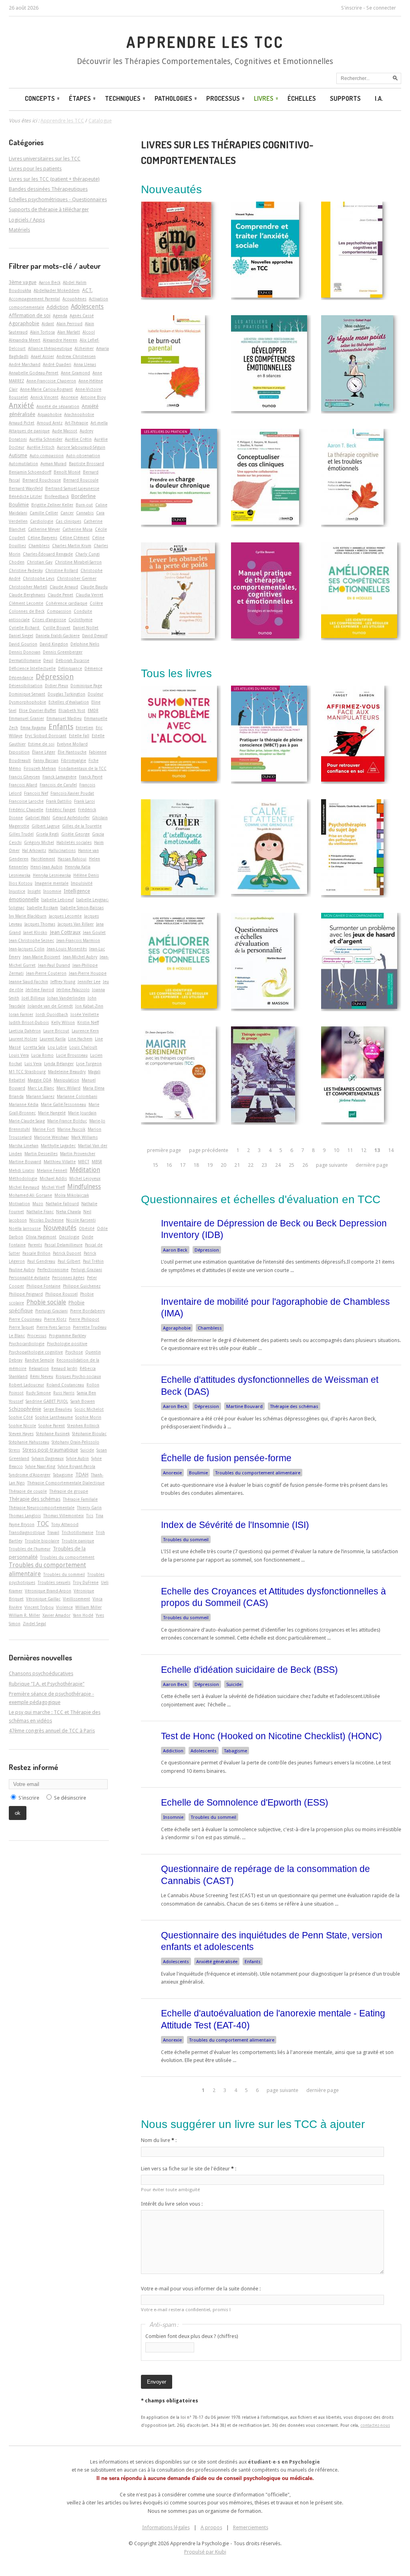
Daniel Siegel (21, 636)
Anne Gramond (75, 373)
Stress (14, 1450)
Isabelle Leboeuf (57, 900)
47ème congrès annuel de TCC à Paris (52, 1731)
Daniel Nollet (86, 628)
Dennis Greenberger (63, 652)
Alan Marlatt (69, 332)
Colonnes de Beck (27, 611)
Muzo (38, 1204)
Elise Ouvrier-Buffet (37, 710)
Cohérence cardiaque (66, 603)
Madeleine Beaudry (67, 1072)
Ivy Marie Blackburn (28, 916)
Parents (35, 1245)
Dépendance (21, 678)
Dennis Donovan (25, 652)
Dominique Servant (27, 694)
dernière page (372, 1165)
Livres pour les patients (35, 169)
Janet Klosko (35, 932)
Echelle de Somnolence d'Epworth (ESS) (245, 1802)
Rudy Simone (38, 1393)
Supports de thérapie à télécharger (49, 209)
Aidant (48, 324)
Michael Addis (53, 1178)
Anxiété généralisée (217, 1962)
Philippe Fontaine (43, 1286)
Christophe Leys (39, 578)
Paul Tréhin (93, 1261)
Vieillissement (76, 1599)
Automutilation (23, 464)
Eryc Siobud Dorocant (46, 736)
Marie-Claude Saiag (27, 1121)
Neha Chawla (68, 1212)
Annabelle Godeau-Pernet (34, 373)
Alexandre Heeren (60, 340)
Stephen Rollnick (83, 1426)
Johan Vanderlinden (66, 998)
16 (169, 1165)
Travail (53, 1532)
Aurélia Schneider (46, 439)
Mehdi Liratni (22, 1170)
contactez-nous (375, 2425)
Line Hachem (80, 1039)
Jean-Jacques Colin (27, 949)
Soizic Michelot (89, 1409)
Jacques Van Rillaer (76, 924)
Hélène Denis (86, 875)
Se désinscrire (70, 1798)
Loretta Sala (34, 1047)
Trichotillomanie (77, 1532)
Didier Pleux (56, 686)
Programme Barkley (67, 1336)
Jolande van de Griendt (50, 1006)
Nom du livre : (159, 2140)
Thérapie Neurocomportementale (42, 1508)
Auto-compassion (47, 456)
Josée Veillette (85, 1014)
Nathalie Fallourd (62, 1204)
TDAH (82, 1475)
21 (237, 1165)
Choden (17, 562)
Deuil (48, 660)
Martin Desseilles (41, 1154)
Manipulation (66, 1080)
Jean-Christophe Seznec (31, 940)
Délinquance (70, 668)
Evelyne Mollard (72, 744)
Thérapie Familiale (80, 1499)
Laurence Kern (85, 1031)
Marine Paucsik (71, 1129)
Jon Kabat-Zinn (89, 1006)
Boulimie (198, 1473)
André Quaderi (57, 364)
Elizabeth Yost (72, 710)
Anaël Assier (42, 356)
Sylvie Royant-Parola (76, 1466)
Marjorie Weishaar (51, 1137)
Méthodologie (23, 1178)
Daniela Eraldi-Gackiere (58, 636)
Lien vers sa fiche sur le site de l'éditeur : (189, 2169)
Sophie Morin (88, 1417)
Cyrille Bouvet (57, 628)
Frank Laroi (84, 801)
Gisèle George (75, 834)
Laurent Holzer (23, 1039)
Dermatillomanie (25, 660)
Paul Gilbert (69, 1261)
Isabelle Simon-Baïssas (82, 908)
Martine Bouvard (244, 1406)
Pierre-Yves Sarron (53, 1327)
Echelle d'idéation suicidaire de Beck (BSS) (249, 1670)
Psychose (74, 1352)
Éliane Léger (44, 752)
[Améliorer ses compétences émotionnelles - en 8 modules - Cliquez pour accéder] (359, 636)
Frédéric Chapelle (26, 810)
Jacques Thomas (40, 924)
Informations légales (166, 2527)
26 (305, 1165)
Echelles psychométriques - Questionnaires (58, 199)
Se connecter (381, 8)
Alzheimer (84, 348)
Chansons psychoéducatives (41, 1673)
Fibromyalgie (73, 760)
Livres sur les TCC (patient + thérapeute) (54, 179)
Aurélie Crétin (78, 439)
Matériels (19, 230)
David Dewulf (95, 636)
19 (210, 1165)
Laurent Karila (53, 1039)
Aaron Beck (175, 1250)
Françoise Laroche (26, 801)
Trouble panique (78, 1541)
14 (391, 1150)
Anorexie (172, 1473)
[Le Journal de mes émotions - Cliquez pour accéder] (176, 296)
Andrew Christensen (76, 356)
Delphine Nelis (85, 644)
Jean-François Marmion (78, 940)
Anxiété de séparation (58, 406)
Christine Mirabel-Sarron (78, 562)
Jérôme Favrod (40, 990)
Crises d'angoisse (49, 620)
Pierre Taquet (21, 1327)
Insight (34, 891)
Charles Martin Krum (72, 546)
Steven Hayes (21, 1434)
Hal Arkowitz (34, 850)
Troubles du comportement (67, 1557)
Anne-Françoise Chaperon (51, 381)
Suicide (234, 1684)
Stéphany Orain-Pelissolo (75, 1442)
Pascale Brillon (36, 1253)
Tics (90, 1516)
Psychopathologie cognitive (36, 1352)
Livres (264, 98)
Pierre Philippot (84, 1319)
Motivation (19, 1204)
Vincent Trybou (39, 1607)
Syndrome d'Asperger (30, 1475)
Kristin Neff (88, 1022)
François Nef (36, 793)
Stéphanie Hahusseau (29, 1442)
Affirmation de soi (30, 315)
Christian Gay (40, 562)
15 (155, 1165)
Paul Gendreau (41, 1261)
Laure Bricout (56, 1031)
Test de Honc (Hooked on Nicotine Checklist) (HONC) (271, 1736)
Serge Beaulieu (58, 1409)
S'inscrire (352, 8)
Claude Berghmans (27, 595)
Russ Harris (64, 1393)
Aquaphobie (50, 414)
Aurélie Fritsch (41, 447)
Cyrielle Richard (25, 628)
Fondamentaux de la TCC (82, 768)
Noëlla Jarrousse (25, 1228)
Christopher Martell (28, 587)
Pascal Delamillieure (63, 1245)
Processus (223, 98)
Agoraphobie (177, 1328)
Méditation (85, 1170)
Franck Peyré (91, 777)
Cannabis (85, 513)
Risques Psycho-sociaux (78, 1376)
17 (183, 1165)
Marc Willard (68, 1088)
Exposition (19, 752)
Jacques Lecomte (65, 916)
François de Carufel (58, 785)
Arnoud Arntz (50, 423)
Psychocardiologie (27, 1344)
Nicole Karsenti (81, 1220)
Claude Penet (60, 595)
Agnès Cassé (82, 316)
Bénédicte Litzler (25, 496)
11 (350, 1150)
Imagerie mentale (52, 883)
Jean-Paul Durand (54, 965)
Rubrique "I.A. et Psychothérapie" (47, 1684)
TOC (43, 1524)
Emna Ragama (33, 728)
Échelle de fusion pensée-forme (226, 1458)
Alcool (89, 332)
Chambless (210, 1328)
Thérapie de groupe (69, 1491)
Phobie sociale (46, 1302)
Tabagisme (235, 1751)
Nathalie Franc (40, 1212)
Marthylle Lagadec (58, 1146)
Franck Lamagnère (59, 777)
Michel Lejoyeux (85, 1178)
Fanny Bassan (46, 760)
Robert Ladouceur (26, 1385)
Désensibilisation (26, 686)
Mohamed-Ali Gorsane (30, 1195)
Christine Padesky (26, 570)
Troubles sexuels (54, 1582)
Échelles (302, 98)
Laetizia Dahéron (25, 1031)
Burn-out (84, 505)
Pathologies (173, 98)
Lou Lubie (57, 1047)
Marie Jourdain (82, 1113)
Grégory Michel (39, 842)
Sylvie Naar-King (40, 1466)
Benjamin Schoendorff (30, 472)
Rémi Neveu (42, 1376)
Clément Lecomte (26, 603)
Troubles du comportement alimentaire (258, 1473)
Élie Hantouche (72, 752)
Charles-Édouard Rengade (48, 554)
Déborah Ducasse (72, 660)
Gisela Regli (47, 834)
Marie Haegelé (52, 1113)
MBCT (84, 1162)
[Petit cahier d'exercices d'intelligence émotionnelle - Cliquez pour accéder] (178, 893)
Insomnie (173, 1817)
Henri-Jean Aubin (46, 867)
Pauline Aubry (22, 1270)
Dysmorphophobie (27, 702)
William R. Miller (24, 1615)
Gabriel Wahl (38, 818)
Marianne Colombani (77, 1096)
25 (291, 1165)
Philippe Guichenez (82, 1286)
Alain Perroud (69, 324)
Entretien (84, 728)
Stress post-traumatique (50, 1450)
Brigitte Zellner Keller (52, 505)
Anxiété (21, 405)
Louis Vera (19, 1055)
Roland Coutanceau (65, 1385)
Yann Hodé (83, 1615)
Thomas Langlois (25, 1516)
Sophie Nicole (22, 1426)
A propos (211, 2527)
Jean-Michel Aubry (80, 957)
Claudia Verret (89, 595)
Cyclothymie (80, 620)
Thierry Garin (89, 1508)
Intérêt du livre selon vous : (172, 2204)
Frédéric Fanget (61, 810)
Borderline (83, 496)
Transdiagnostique (27, 1532)
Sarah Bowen (83, 1401)
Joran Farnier (21, 1014)
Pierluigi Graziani (51, 1311)
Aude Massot (65, 431)
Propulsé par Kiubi (205, 2552)
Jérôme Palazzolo (73, 990)
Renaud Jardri (64, 1368)
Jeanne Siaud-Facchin (28, 982)
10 (336, 1150)
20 (223, 1165)
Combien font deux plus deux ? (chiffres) (192, 2336)
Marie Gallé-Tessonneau (63, 1104)
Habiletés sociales (74, 842)
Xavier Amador (56, 1615)
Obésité (87, 1228)
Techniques (123, 98)
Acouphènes (74, 299)
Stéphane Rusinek (53, 1434)
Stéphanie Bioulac (89, 1434)
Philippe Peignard (26, 1294)
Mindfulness (84, 1187)
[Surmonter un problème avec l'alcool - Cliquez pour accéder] (179, 779)
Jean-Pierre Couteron (46, 973)
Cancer (67, 513)
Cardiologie (42, 521)
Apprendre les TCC (205, 42)
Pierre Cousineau (25, 1319)
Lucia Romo (42, 1055)
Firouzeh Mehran (40, 768)
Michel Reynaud (24, 1187)
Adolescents (204, 1751)
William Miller (88, 1607)
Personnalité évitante (29, 1278)
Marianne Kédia (24, 1104)
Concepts (40, 98)
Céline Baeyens (42, 538)
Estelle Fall (79, 736)
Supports (345, 98)
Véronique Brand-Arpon (48, 1591)
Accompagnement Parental (34, 299)
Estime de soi (41, 744)
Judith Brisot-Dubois (29, 1022)
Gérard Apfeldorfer (71, 818)
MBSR (97, 1162)
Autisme (18, 455)
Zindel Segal (34, 1624)
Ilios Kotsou (21, 883)
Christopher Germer (77, 578)
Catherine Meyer (44, 529)
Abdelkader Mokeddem (57, 290)
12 (364, 1150)
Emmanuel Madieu (64, 718)
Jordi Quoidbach (52, 1014)
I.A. (379, 98)
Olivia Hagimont (41, 1237)
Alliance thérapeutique (50, 348)
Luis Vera (33, 1064)
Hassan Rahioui (72, 859)
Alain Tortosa (42, 332)
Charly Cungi (87, 554)
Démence (93, 668)
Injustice (17, 891)
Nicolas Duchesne (46, 1220)
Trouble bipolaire (42, 1541)
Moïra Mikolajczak (72, 1195)
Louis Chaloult (83, 1047)
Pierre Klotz (55, 1319)
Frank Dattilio (59, 801)
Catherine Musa (77, 529)
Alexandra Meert (25, 340)
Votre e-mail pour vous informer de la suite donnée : (201, 2289)
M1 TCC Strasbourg (27, 1072)
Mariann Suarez (40, 1096)
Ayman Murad (53, 464)
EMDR (93, 710)
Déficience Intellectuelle (32, 668)
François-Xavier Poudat (72, 793)
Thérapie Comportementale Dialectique (66, 1483)
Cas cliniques (68, 521)
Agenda (60, 316)
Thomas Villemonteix (63, 1516)
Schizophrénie (25, 1409)
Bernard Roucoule (81, 480)
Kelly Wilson (63, 1022)
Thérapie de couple (28, 1491)
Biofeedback (57, 496)
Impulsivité (82, 883)
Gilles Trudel (21, 834)
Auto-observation (83, 456)
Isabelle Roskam (42, 908)
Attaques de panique (29, 431)
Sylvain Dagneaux (48, 1458)
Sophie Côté (21, 1417)
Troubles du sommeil (186, 1540)
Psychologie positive (67, 1344)
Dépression (207, 1250)
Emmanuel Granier (26, 718)
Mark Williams (84, 1137)
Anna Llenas (85, 364)
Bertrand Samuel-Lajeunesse (72, 488)
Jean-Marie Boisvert (42, 957)
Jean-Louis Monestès (67, 949)
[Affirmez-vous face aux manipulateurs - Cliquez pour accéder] (353, 780)
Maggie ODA (39, 1080)
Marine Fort (44, 1129)
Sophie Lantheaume (54, 1417)
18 (196, 1165)
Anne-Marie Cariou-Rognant (46, 389)
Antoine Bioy (93, 397)
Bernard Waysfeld (26, 488)
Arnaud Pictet (22, 423)
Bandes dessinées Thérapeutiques (48, 189)
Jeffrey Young (63, 982)
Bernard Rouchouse (42, 480)
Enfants (253, 1962)
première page (164, 1150)
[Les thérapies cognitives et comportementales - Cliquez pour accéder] (353, 1121)
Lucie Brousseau (72, 1055)
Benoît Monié (67, 472)
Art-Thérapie (76, 423)
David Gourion (23, 644)
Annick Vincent (44, 397)
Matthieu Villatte (60, 1162)
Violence (64, 1607)
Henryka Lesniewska (52, 875)
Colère (96, 603)
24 (278, 1165)
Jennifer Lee (89, 982)
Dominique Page (86, 686)
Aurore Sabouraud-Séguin (81, 447)
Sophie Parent (52, 1426)
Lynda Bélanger (59, 1064)
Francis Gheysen (24, 777)
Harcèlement (43, 859)
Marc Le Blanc (41, 1088)
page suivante (332, 1165)
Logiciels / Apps (27, 220)
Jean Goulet (94, 932)
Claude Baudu (94, 587)
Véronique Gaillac (43, 1599)
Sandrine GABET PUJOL (47, 1401)
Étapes (80, 98)
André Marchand (25, 364)
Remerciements (251, 2527)
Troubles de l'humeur (30, 1549)
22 (251, 1165)
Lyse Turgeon (89, 1064)
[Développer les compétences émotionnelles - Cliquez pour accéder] (269, 409)
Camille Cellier (44, 513)
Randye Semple (39, 1360)
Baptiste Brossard (86, 464)
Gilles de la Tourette (82, 826)
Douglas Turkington (66, 694)
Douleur (95, 694)
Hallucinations (62, 850)
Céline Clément (75, 538)
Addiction (173, 1751)
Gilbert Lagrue (46, 826)
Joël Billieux (33, 998)
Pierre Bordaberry (87, 1311)
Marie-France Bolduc (67, 1121)
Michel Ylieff (53, 1187)
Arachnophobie (79, 414)
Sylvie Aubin (77, 1458)
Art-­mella (99, 423)
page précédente (209, 1150)
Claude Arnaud (64, 587)
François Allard (23, 785)
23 (264, 1165)
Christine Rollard (62, 570)
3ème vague (23, 282)
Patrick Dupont (67, 1253)
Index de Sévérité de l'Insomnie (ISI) (235, 1525)
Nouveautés (60, 1228)
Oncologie (69, 1237)
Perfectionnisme (53, 1270)
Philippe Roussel (61, 1294)
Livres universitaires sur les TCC (45, 159)
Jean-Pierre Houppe (88, 973)
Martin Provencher (78, 1154)
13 (377, 1150)
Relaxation (39, 1368)
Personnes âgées (68, 1278)
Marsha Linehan (24, 1146)
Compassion (59, 611)
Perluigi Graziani (86, 1270)
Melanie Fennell (52, 1170)
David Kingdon (54, 644)
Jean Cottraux (65, 932)
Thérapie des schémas (294, 1406)
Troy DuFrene (86, 1582)
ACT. (87, 290)
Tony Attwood (65, 1524)
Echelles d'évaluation (69, 702)
